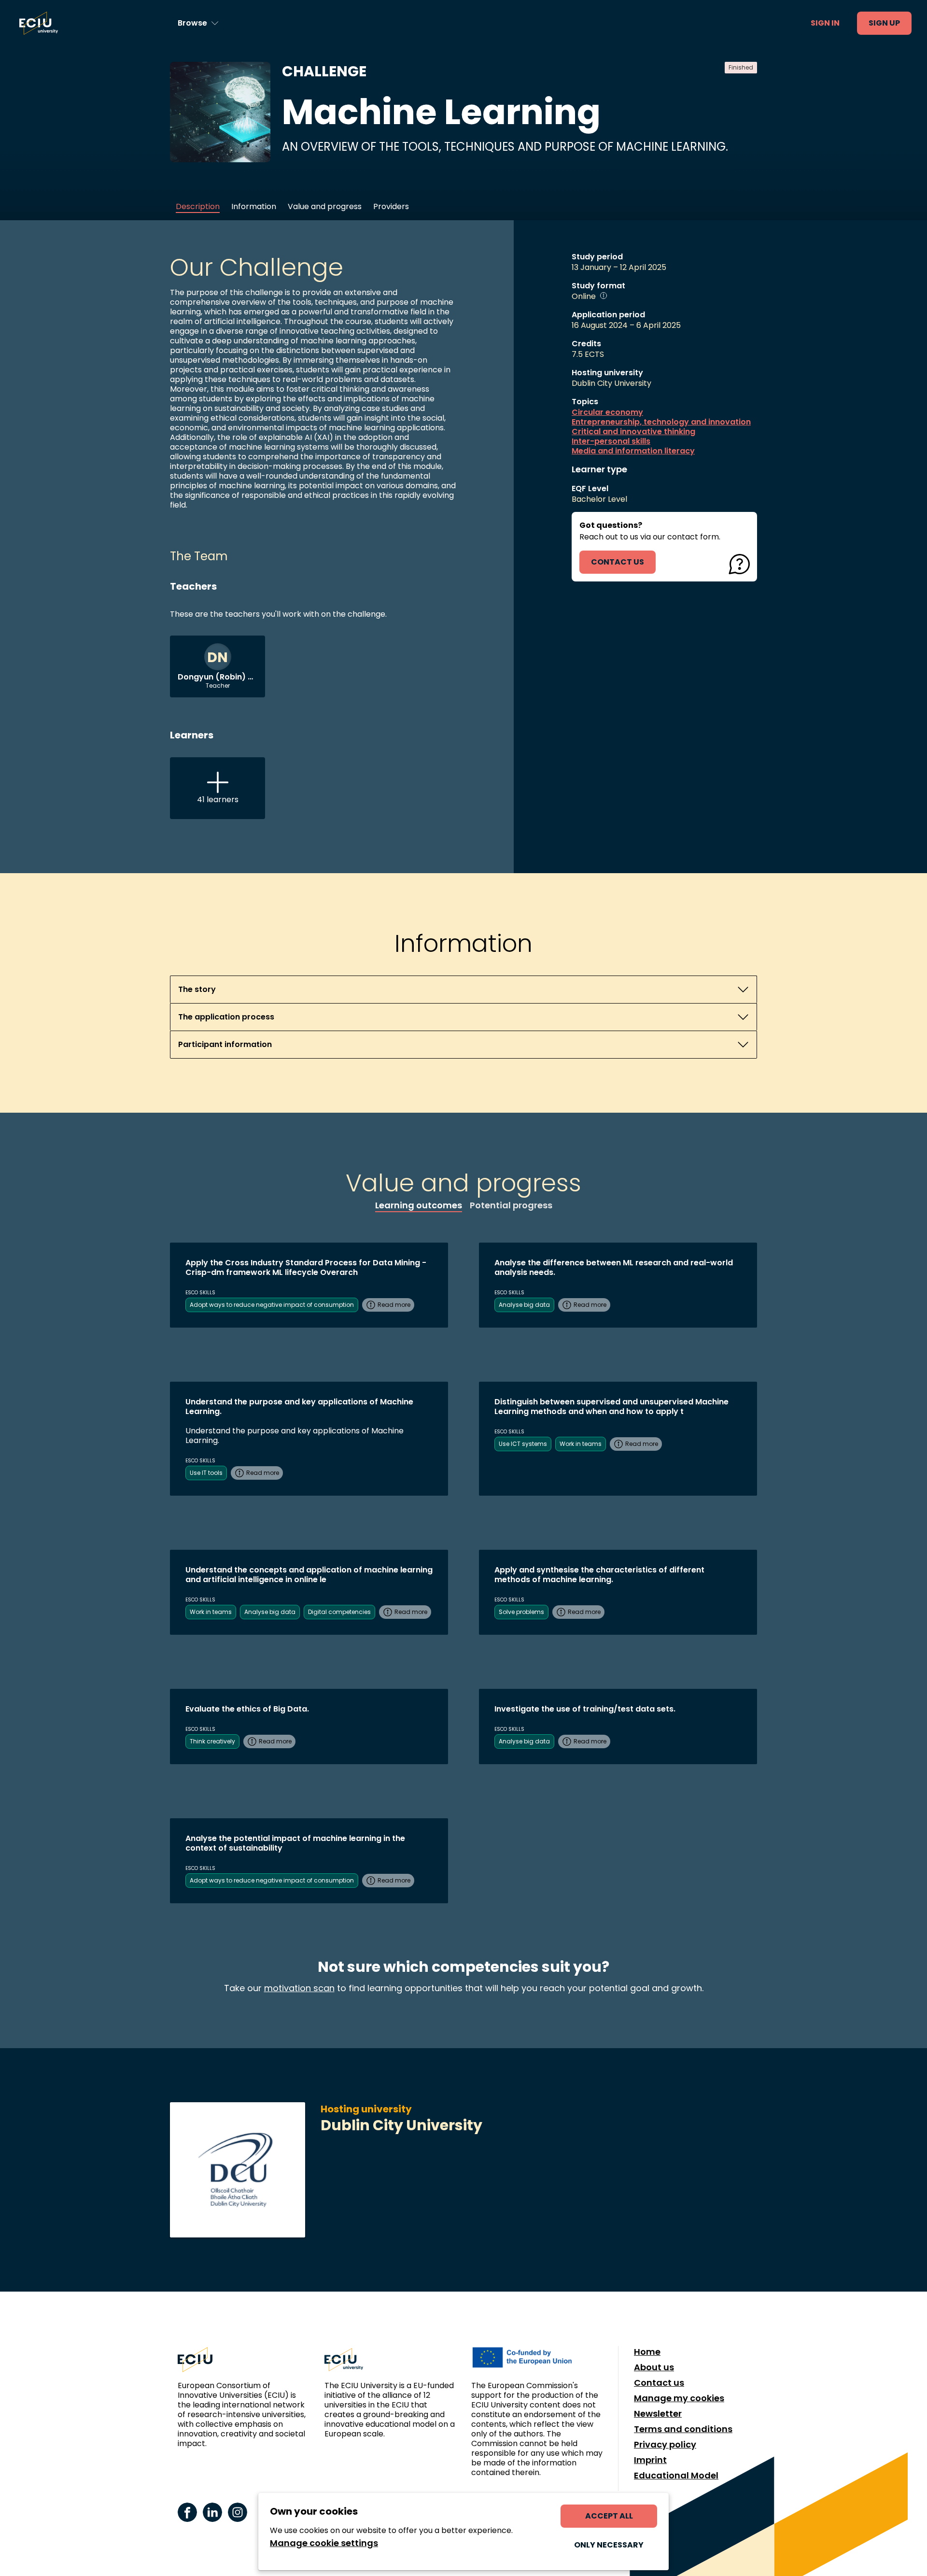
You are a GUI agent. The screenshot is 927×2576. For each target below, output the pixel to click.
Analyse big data (524, 1305)
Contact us (659, 2383)
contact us (618, 562)
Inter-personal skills (611, 441)
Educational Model (676, 2476)
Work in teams (581, 1444)
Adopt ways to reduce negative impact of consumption (272, 1305)
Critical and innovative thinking (633, 432)
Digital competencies (339, 1612)
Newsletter (658, 2414)
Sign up (884, 23)
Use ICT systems (523, 1444)
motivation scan (299, 1988)
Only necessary (609, 2545)
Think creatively (212, 1741)
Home (647, 2352)
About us (654, 2367)
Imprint (650, 2460)
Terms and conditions (683, 2429)
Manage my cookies (679, 2398)
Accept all (609, 2516)
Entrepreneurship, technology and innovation (661, 422)
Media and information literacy (633, 451)
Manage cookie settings (324, 2543)
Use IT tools (206, 1473)
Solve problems (521, 1612)
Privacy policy (665, 2445)
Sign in (825, 23)
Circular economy (607, 412)
